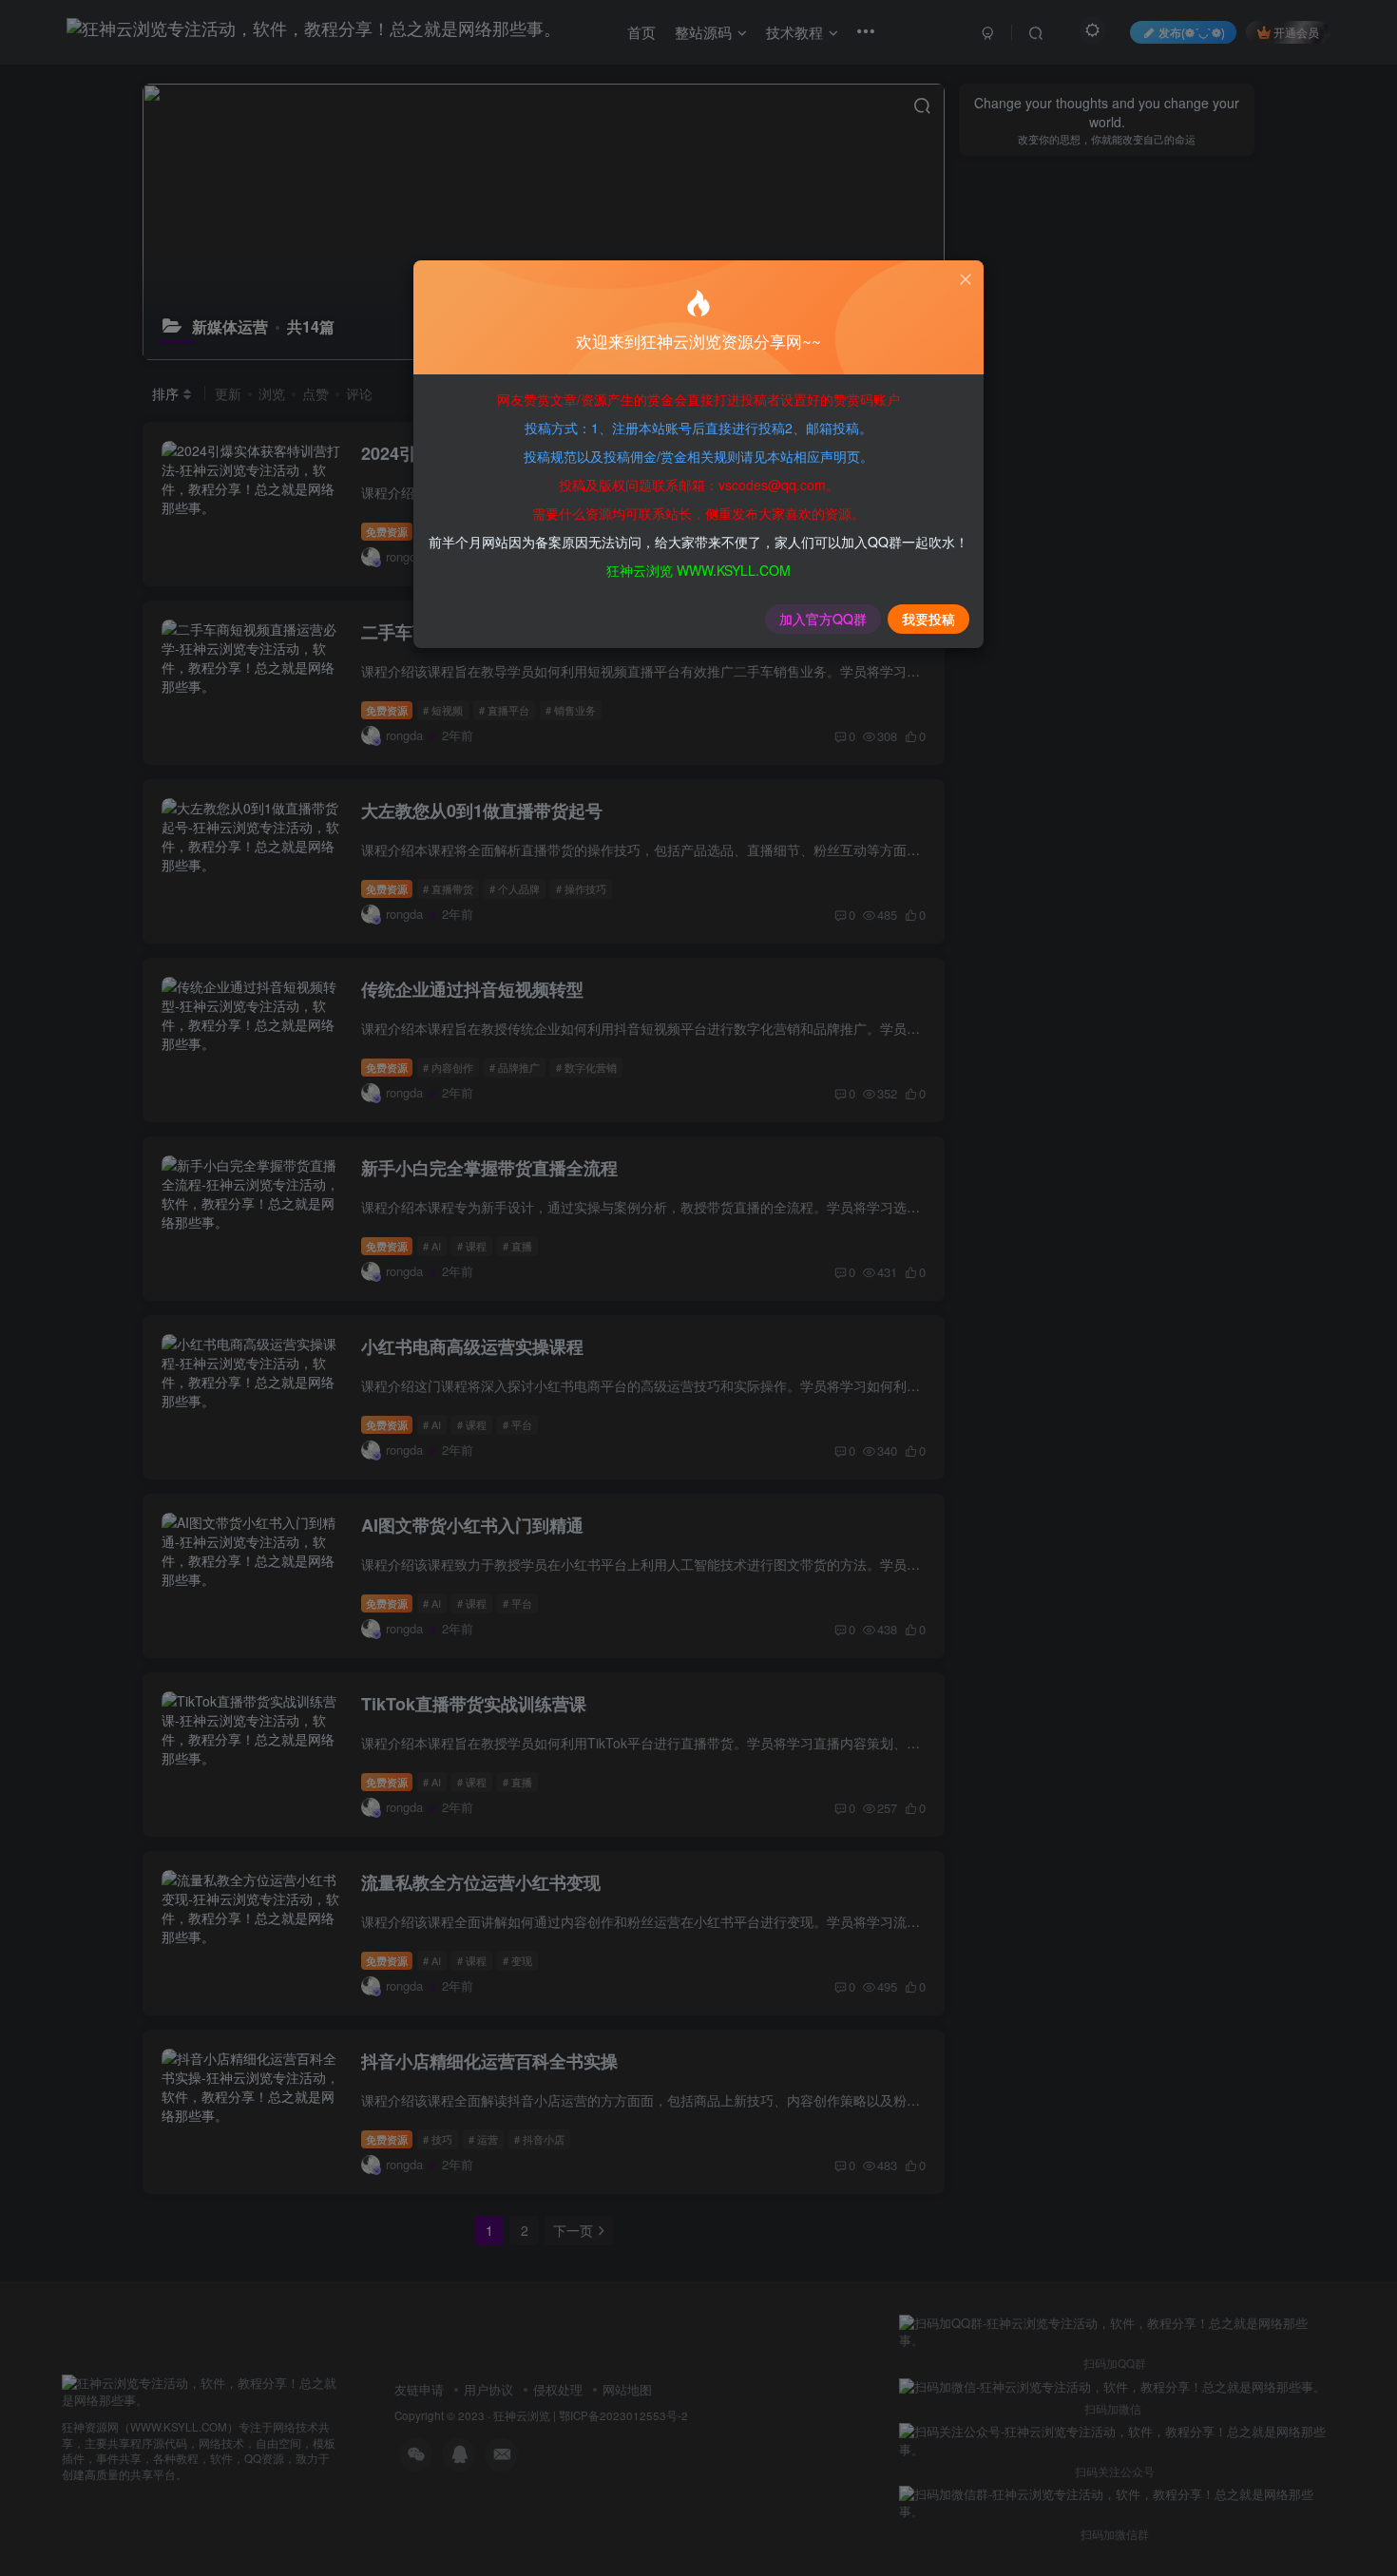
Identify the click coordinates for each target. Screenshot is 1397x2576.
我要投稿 (928, 619)
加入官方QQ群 (823, 619)
